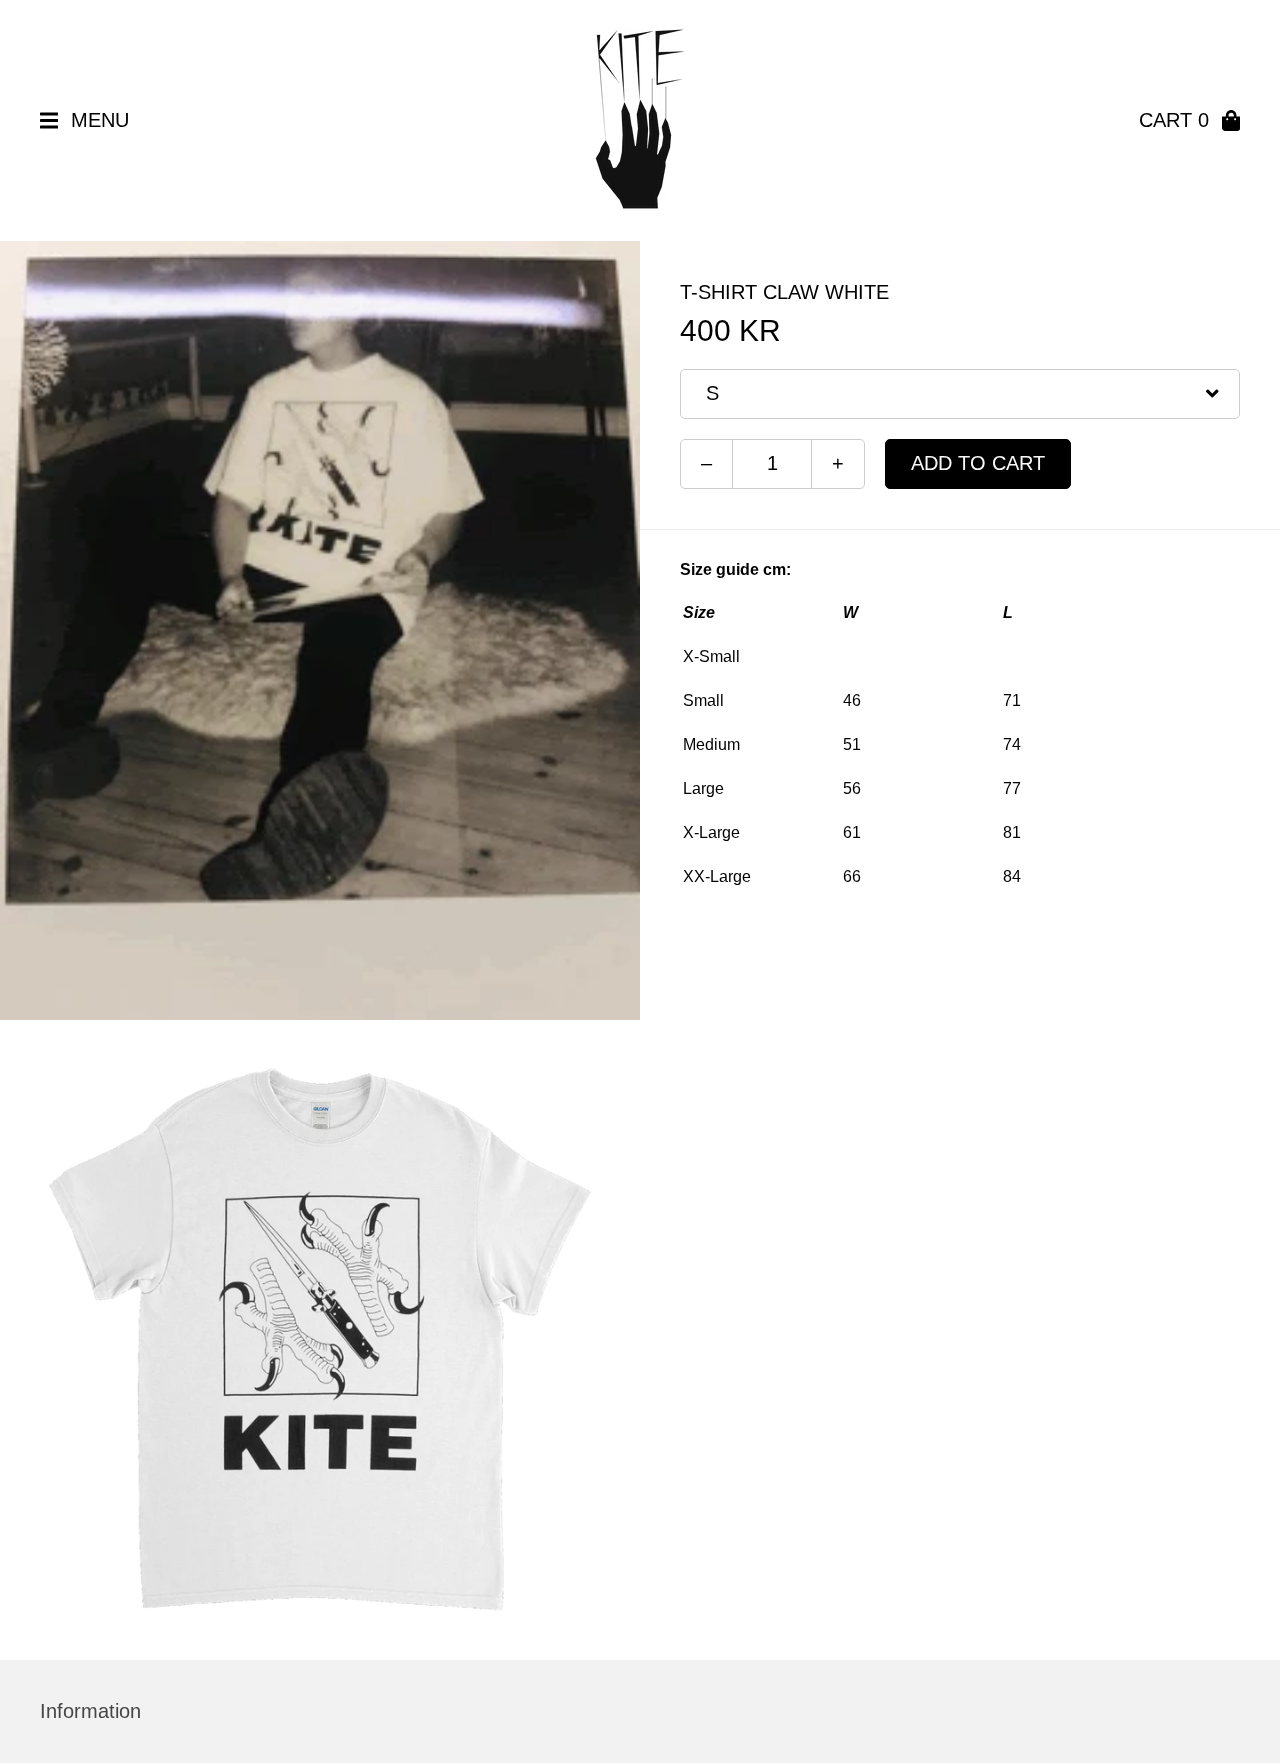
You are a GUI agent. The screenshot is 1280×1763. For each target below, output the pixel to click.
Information (90, 1711)
